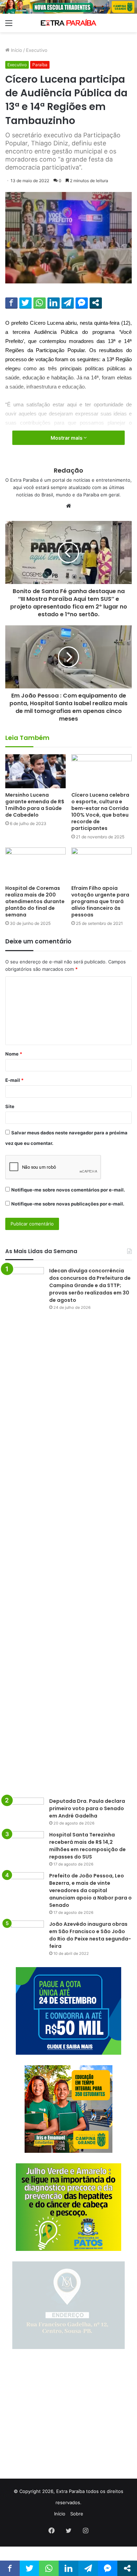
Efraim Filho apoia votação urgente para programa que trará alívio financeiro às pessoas (100, 901)
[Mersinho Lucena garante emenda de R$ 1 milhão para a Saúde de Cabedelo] (35, 771)
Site (10, 1106)
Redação (68, 470)
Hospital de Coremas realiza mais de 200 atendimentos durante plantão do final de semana (35, 901)
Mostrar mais (67, 438)
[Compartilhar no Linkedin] (54, 303)
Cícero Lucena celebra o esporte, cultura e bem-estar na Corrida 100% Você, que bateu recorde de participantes (100, 812)
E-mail (14, 1080)
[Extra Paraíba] (68, 23)
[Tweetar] (25, 303)
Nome (14, 1054)
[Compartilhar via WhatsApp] (40, 303)
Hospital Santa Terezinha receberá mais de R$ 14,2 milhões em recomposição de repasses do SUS (87, 1846)
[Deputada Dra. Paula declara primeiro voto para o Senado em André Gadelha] (25, 1811)
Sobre (77, 2514)
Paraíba (40, 65)
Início (16, 50)
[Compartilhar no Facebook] (11, 303)
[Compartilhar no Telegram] (68, 303)
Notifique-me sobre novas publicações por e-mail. (68, 1204)
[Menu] (9, 25)
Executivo (37, 50)
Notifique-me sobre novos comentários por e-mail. (68, 1190)
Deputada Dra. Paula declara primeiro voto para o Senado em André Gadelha (87, 1808)
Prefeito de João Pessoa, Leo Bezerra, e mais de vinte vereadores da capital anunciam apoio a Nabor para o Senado (90, 1890)
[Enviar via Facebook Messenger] (82, 303)
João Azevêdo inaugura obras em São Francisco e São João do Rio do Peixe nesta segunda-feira (90, 1935)
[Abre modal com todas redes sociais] (96, 303)
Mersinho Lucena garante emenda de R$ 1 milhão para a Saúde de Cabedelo (35, 805)
